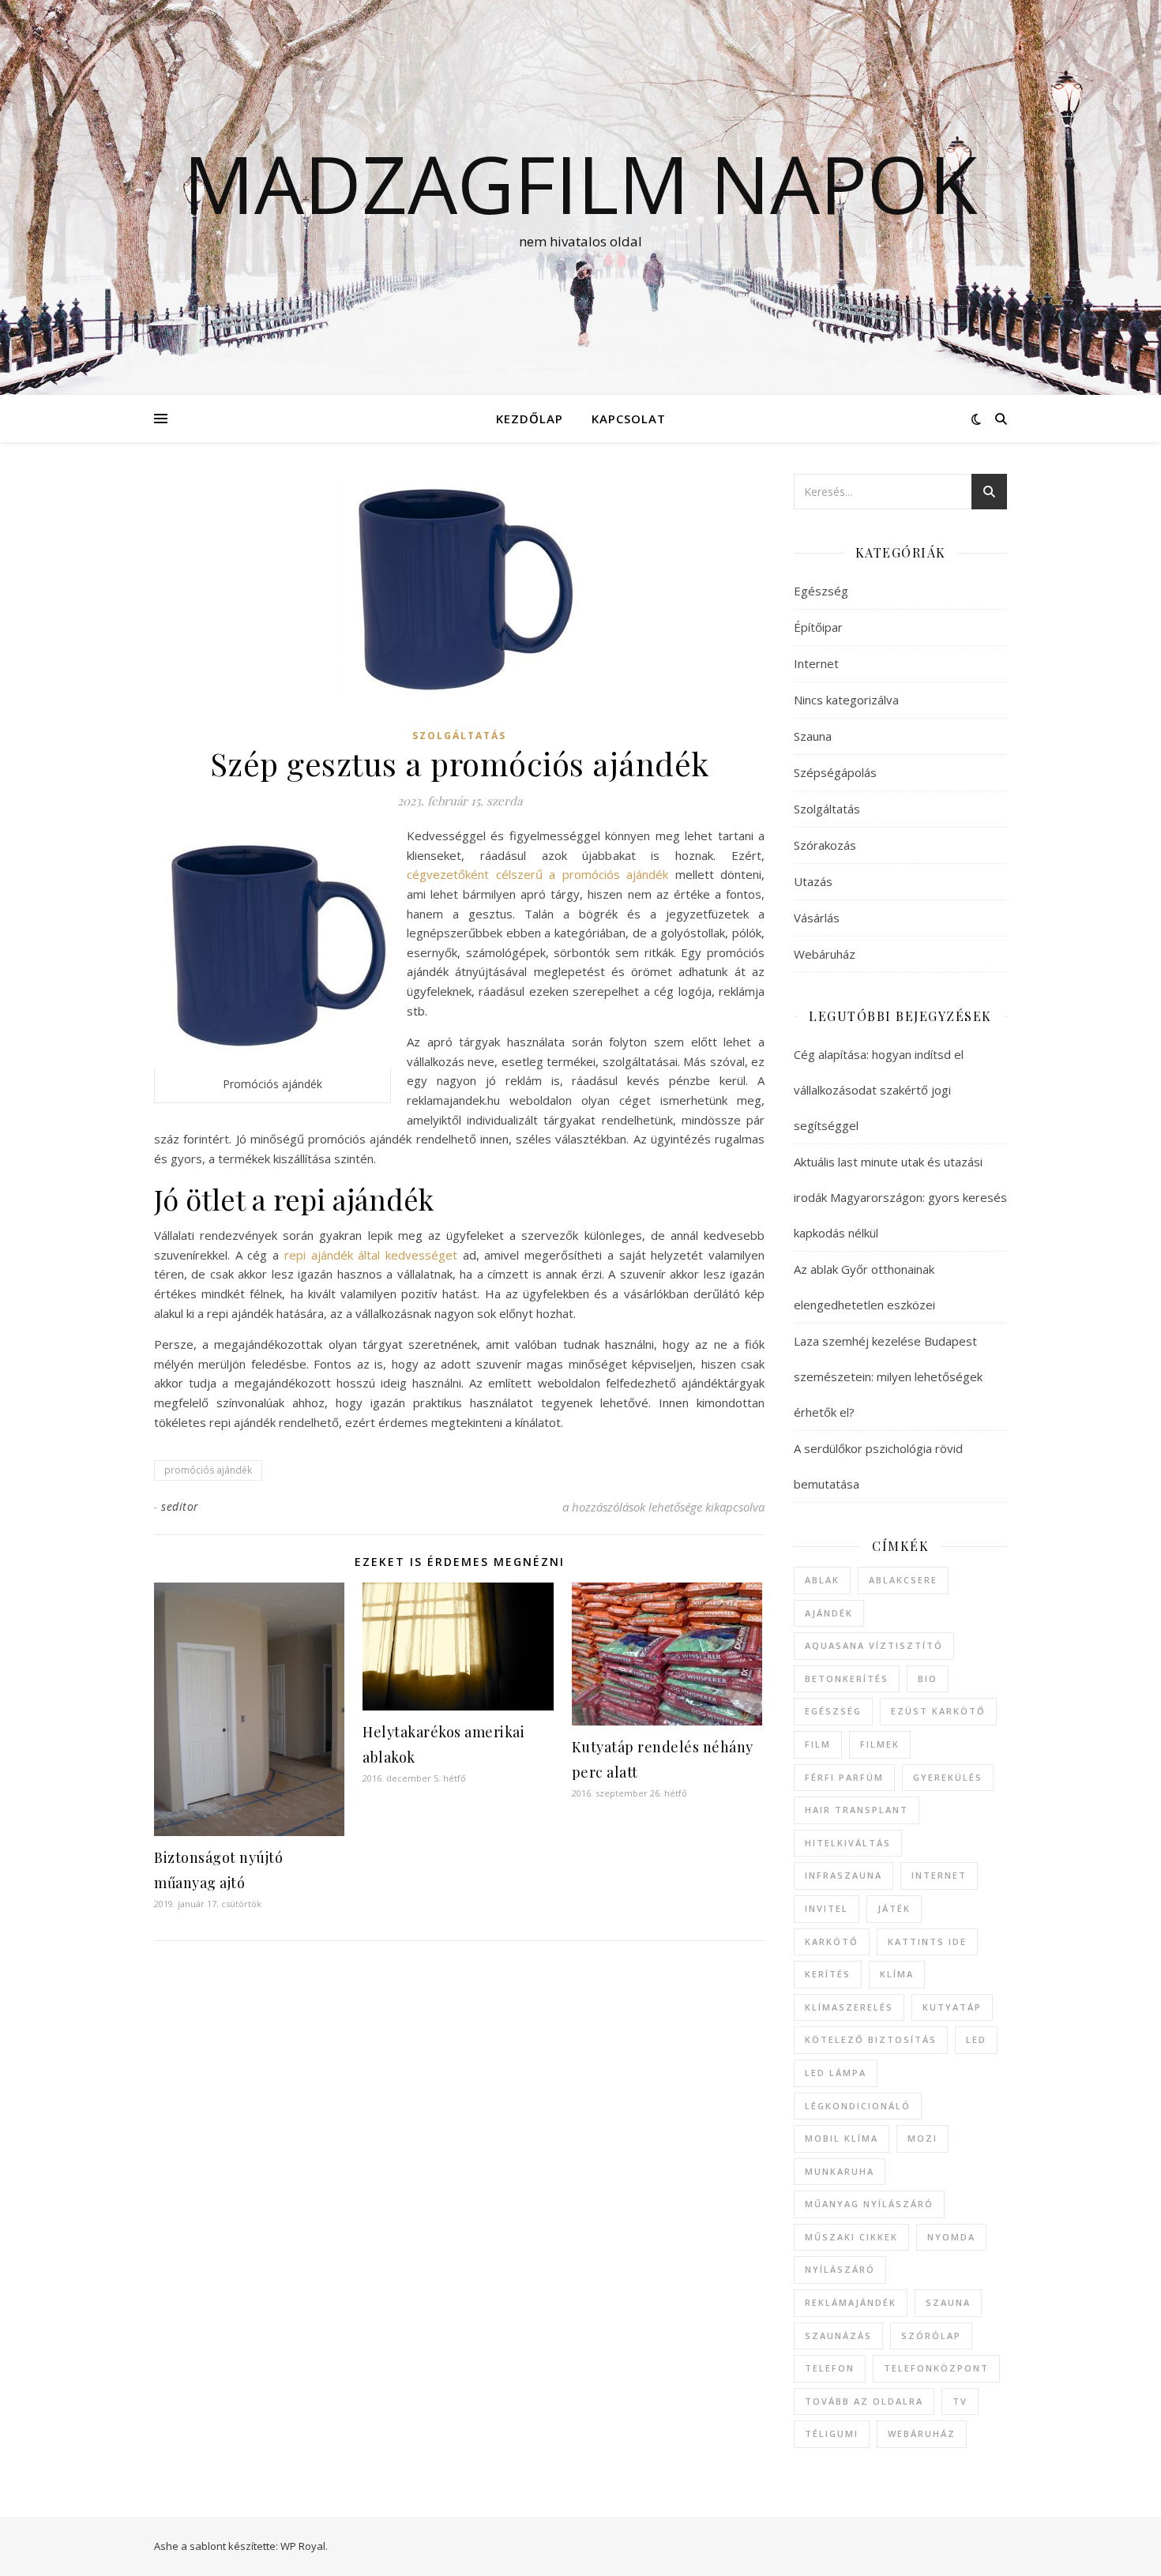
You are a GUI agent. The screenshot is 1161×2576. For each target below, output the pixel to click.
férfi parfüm (844, 1777)
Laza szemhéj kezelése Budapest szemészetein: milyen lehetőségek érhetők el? (888, 1376)
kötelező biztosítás (871, 2039)
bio (928, 1679)
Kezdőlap (530, 419)
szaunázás (838, 2336)
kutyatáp (952, 2007)
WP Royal (303, 2546)
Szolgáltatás (459, 736)
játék (894, 1908)
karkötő (832, 1941)
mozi (922, 2138)
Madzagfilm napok (580, 183)
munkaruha (840, 2171)
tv (960, 2401)
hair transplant (857, 1810)
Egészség (821, 591)
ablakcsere (903, 1580)
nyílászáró (840, 2269)
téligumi (832, 2433)
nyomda (951, 2237)
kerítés (828, 1974)
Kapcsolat (629, 419)
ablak (822, 1580)
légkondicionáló (858, 2106)
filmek (880, 1744)
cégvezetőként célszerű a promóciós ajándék (537, 874)
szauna (948, 2302)
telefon (830, 2368)
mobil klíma (842, 2138)
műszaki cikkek (851, 2237)
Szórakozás (825, 845)
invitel (827, 1908)
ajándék (829, 1613)
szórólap (931, 2336)
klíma (897, 1974)
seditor (180, 1506)
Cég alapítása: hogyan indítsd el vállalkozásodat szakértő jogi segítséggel (879, 1090)
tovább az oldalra (864, 2401)
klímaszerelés (849, 2007)
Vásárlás (817, 918)
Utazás (813, 881)
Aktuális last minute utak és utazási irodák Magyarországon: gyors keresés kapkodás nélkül (900, 1197)
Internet (816, 663)
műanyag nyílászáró (869, 2204)
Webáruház (825, 954)
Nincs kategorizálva (846, 700)
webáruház (922, 2433)
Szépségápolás (835, 772)
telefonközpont (936, 2368)
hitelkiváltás (848, 1843)
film (818, 1744)
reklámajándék (851, 2302)
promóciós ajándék (208, 1470)
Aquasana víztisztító (874, 1645)
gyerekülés (948, 1777)
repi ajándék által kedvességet (371, 1255)
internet (939, 1875)
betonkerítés (847, 1679)
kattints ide (927, 1941)
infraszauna (844, 1875)
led (976, 2039)
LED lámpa (836, 2073)
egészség (833, 1711)
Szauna (813, 736)
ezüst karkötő (938, 1711)
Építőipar (818, 627)
